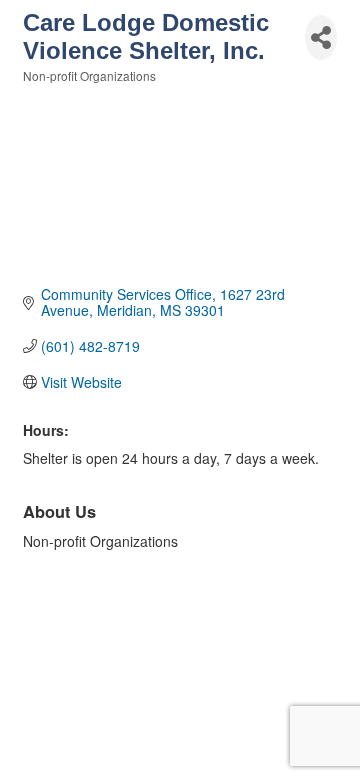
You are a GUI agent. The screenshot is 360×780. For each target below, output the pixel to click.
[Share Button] (321, 37)
